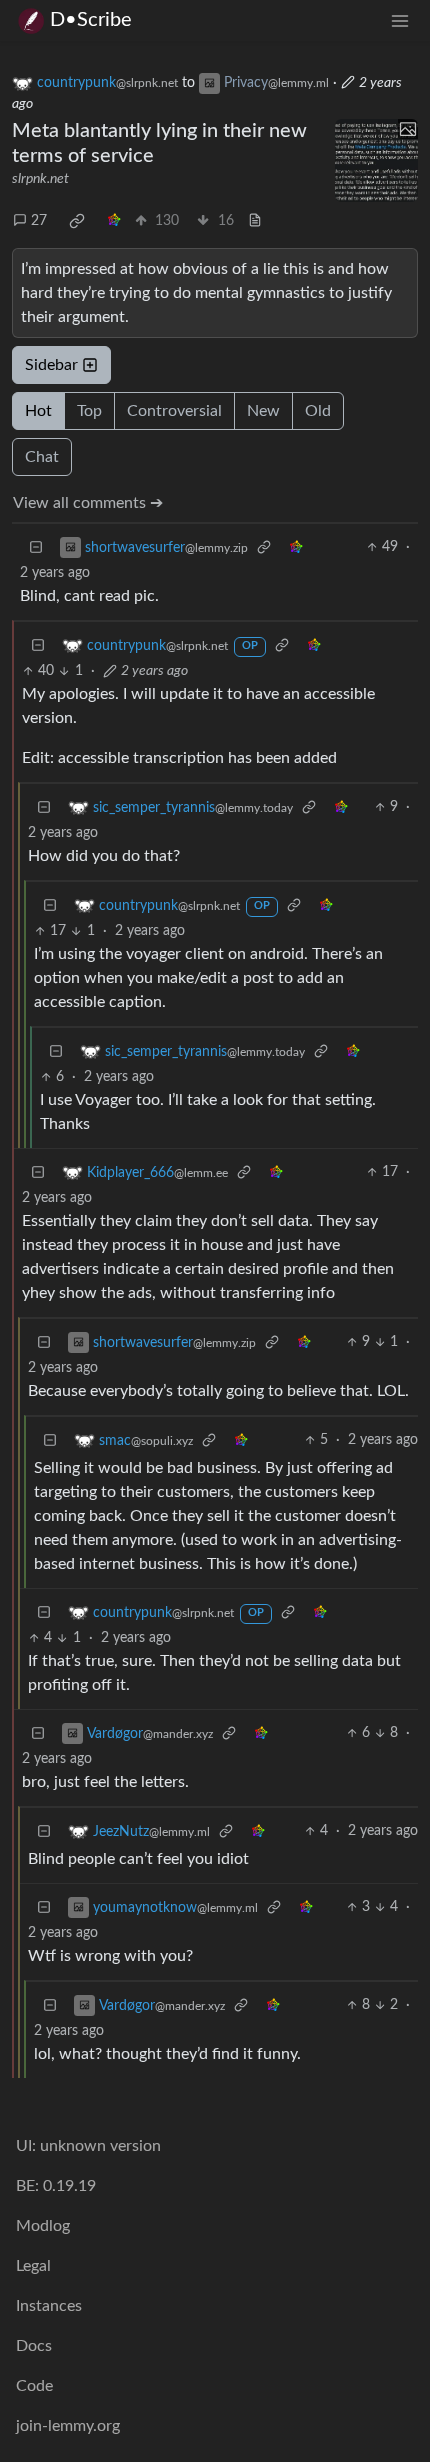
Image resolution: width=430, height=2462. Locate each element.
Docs (34, 2346)
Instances (49, 2306)
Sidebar (51, 365)
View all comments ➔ (88, 503)
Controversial (174, 411)
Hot (38, 411)
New (263, 411)
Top (89, 411)
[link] (77, 221)
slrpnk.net (40, 179)
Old (318, 411)
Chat (42, 457)
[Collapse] (36, 547)
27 (39, 221)
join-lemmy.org (68, 2426)
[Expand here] (377, 161)
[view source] (255, 221)
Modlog (43, 2226)
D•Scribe (91, 20)
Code (34, 2386)
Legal (33, 2266)
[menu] (400, 20)
